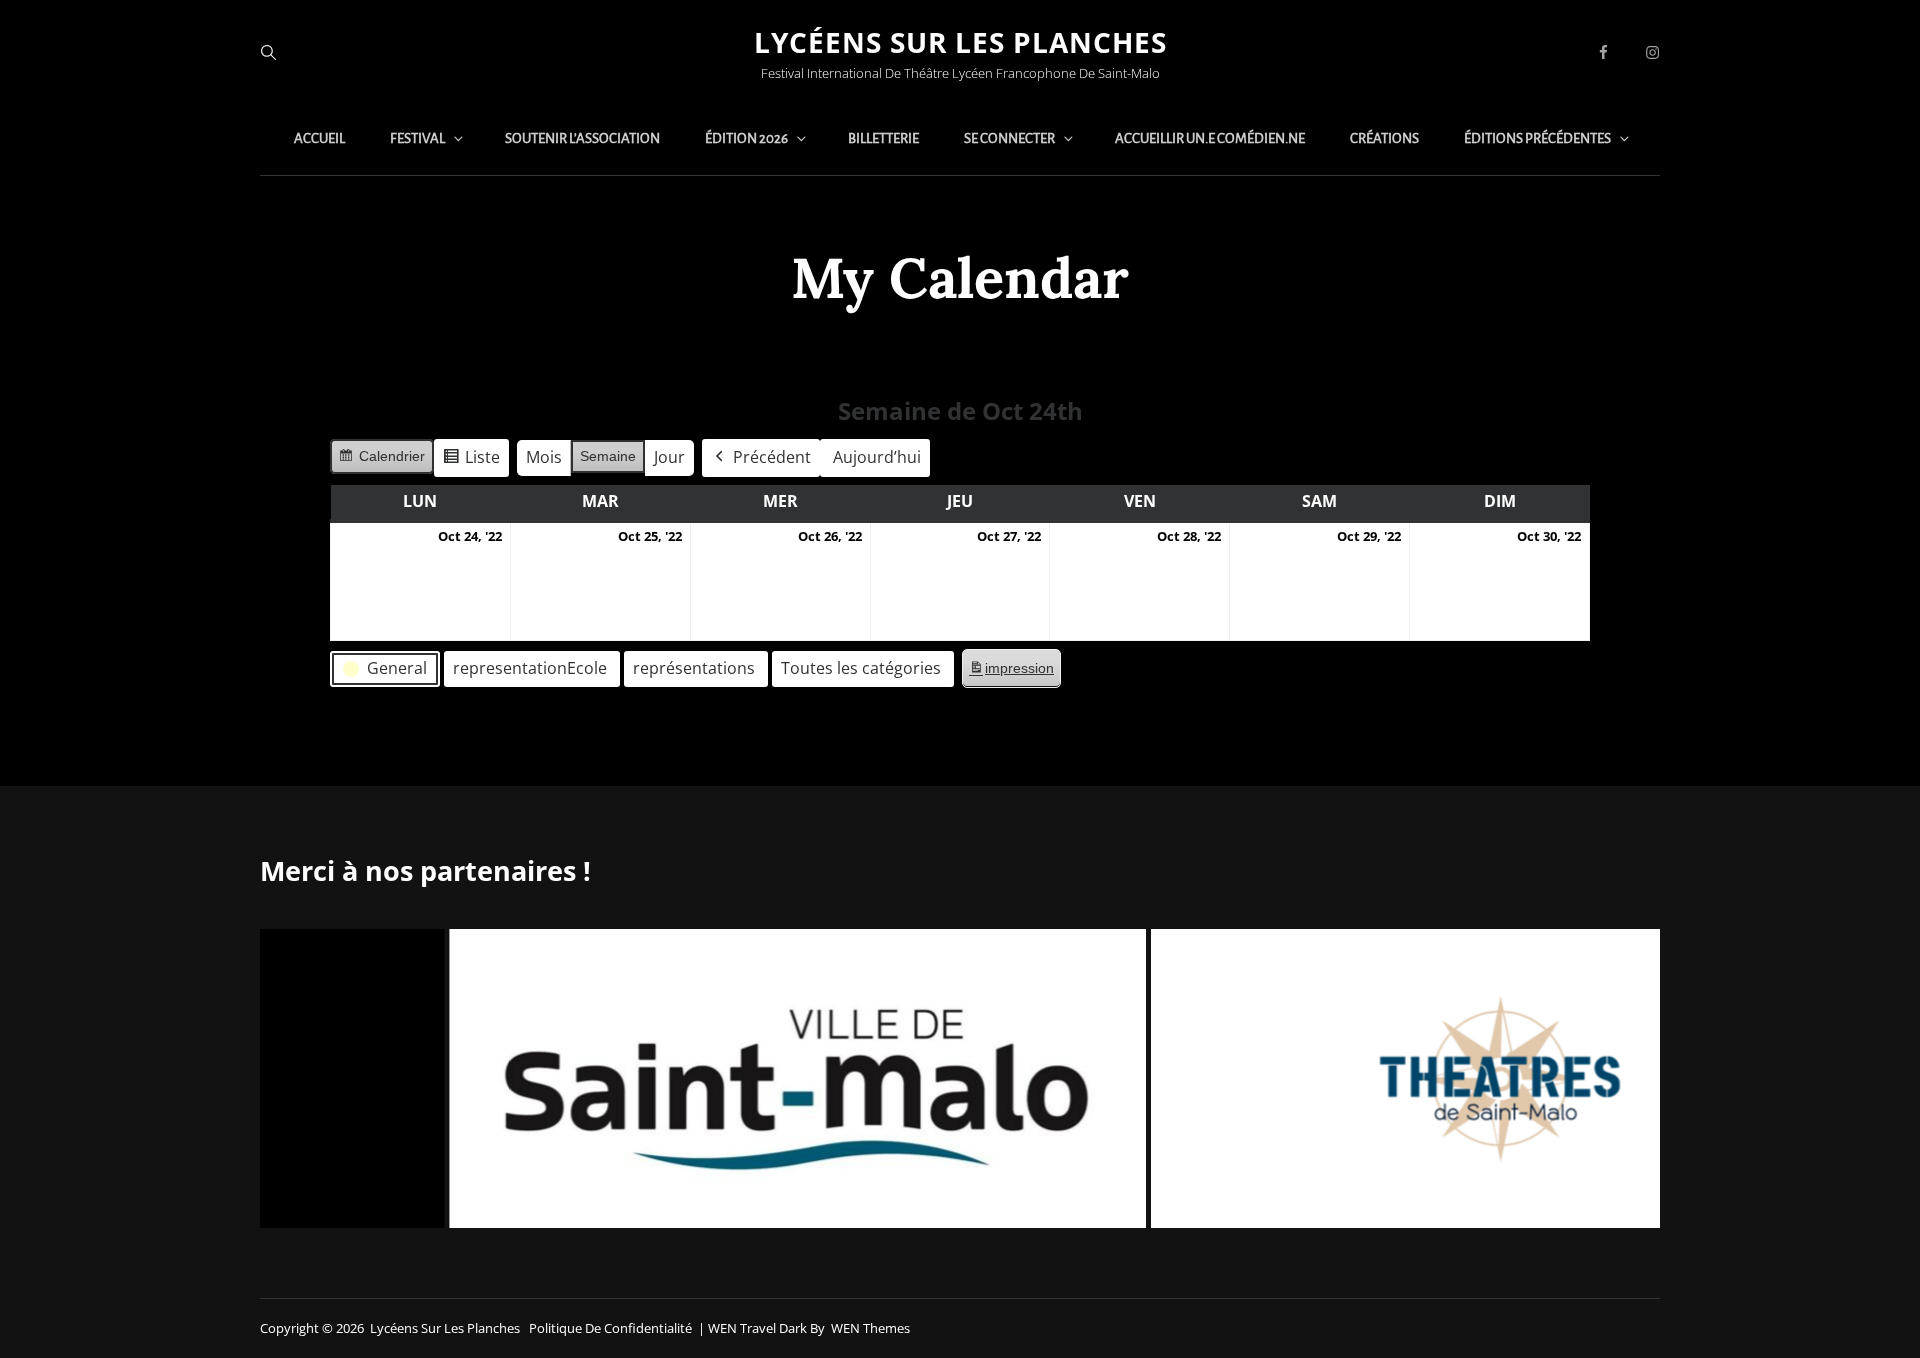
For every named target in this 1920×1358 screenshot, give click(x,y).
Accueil (319, 138)
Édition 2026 (746, 138)
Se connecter (1009, 138)
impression (1011, 673)
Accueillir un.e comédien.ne (1210, 138)
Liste (471, 461)
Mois (544, 457)
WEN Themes (870, 1328)
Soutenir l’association (582, 138)
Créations (1384, 138)
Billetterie (883, 138)
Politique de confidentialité (610, 1328)
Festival (417, 138)
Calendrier (381, 461)
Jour (669, 457)
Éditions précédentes (1537, 138)
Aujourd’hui (877, 457)
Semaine (608, 456)
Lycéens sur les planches (960, 42)
